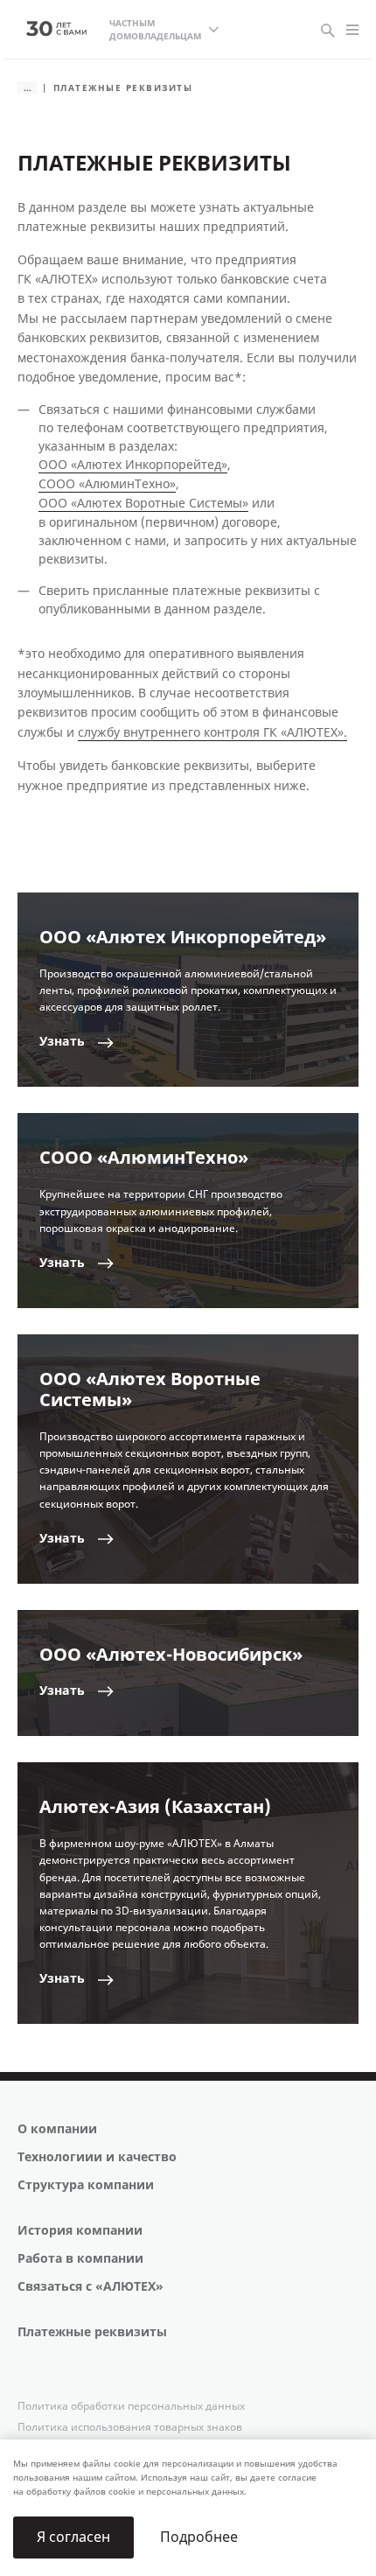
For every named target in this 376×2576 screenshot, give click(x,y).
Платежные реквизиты (92, 2332)
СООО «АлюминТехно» (107, 484)
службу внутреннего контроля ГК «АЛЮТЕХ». (212, 733)
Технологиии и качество (97, 2157)
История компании (80, 2231)
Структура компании (86, 2185)
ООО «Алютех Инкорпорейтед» (133, 465)
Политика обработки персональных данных (131, 2406)
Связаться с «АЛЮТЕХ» (91, 2287)
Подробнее (199, 2537)
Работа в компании (80, 2259)
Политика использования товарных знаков (130, 2427)
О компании (57, 2129)
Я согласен (73, 2537)
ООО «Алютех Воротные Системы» (143, 504)
